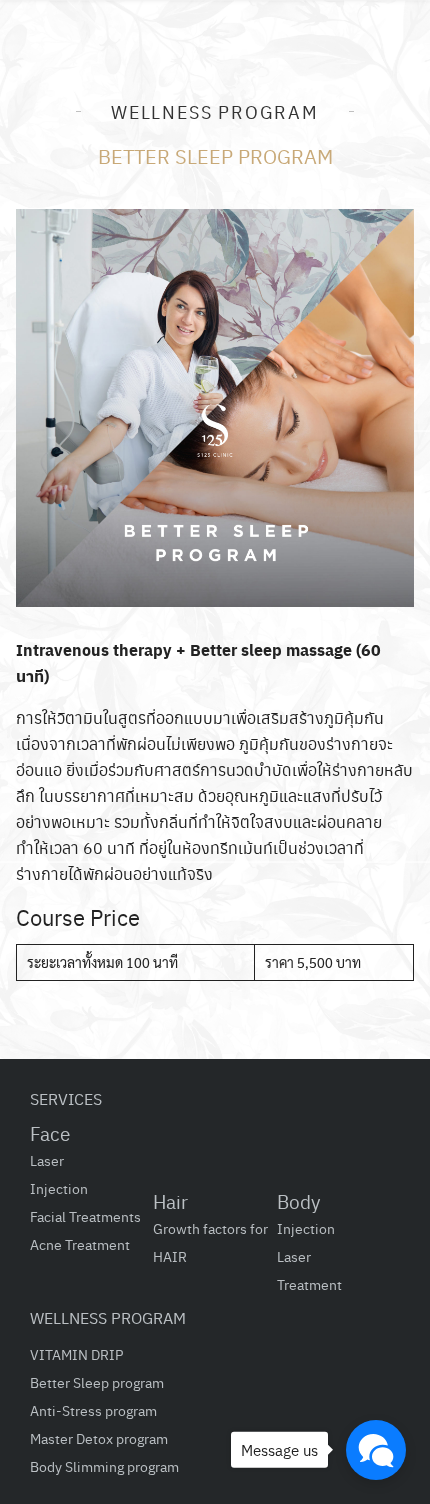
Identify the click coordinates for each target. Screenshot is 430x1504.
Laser (47, 1160)
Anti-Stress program (93, 1410)
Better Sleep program (97, 1382)
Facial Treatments (85, 1216)
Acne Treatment (80, 1244)
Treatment (309, 1284)
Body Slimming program (104, 1466)
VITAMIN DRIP (76, 1354)
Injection (59, 1188)
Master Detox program (99, 1438)
